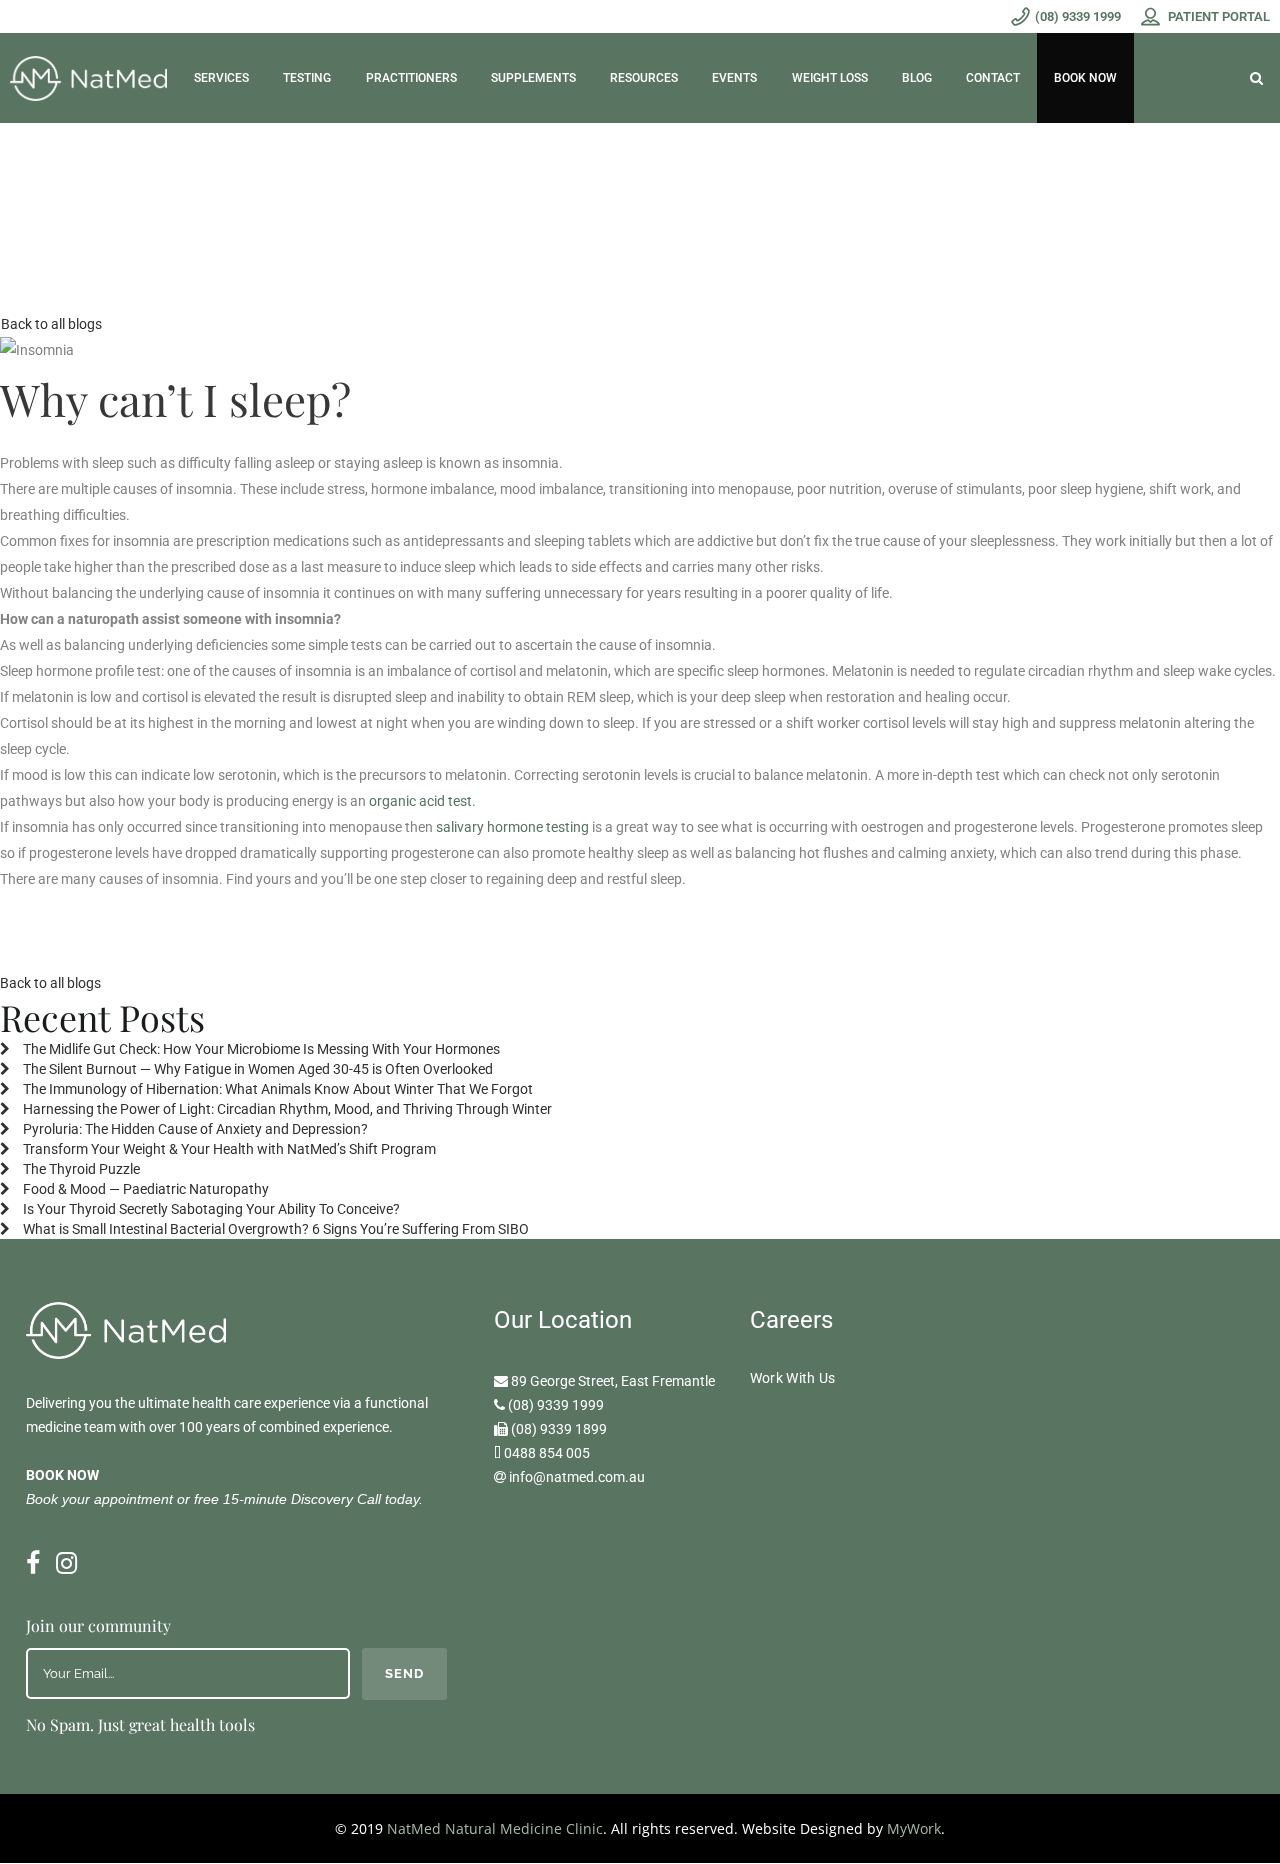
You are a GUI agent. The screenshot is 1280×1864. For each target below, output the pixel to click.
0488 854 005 (547, 1453)
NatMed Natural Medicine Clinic (495, 1828)
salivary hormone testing (512, 827)
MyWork (914, 1828)
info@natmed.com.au (577, 1477)
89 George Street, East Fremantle (613, 1381)
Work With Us (793, 1378)
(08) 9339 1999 (556, 1405)
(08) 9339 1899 (559, 1429)
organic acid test (420, 801)
